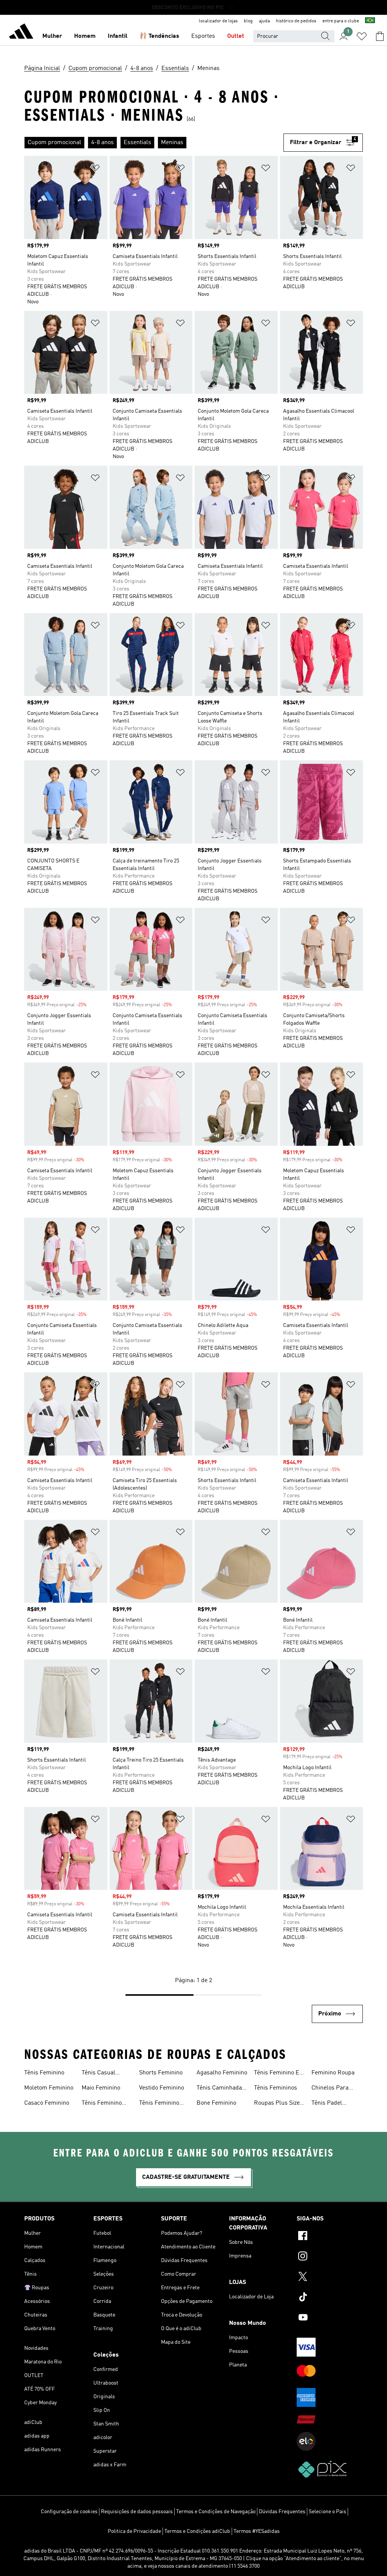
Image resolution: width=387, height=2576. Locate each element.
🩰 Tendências (159, 36)
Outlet (236, 36)
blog (248, 21)
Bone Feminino (216, 2103)
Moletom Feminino (49, 2088)
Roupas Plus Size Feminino (277, 2104)
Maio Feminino (101, 2088)
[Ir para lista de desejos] (362, 36)
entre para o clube (341, 21)
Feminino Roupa (333, 2073)
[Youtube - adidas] (330, 2318)
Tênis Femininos (276, 2088)
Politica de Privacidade (134, 2531)
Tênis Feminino (44, 2073)
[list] (154, 143)
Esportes (203, 36)
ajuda (264, 21)
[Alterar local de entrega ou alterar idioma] (370, 21)
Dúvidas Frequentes (282, 2512)
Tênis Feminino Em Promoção (279, 2074)
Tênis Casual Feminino (98, 2074)
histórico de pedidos (296, 21)
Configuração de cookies (69, 2512)
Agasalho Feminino (222, 2073)
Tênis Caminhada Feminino (219, 2089)
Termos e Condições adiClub (197, 2531)
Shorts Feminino (161, 2073)
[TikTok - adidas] (330, 2298)
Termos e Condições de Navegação (216, 2512)
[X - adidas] (330, 2278)
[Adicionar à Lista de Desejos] (95, 169)
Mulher (52, 36)
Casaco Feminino (47, 2103)
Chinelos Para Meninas (330, 2089)
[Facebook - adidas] (330, 2237)
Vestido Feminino (162, 2088)
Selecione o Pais (327, 2512)
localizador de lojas (218, 21)
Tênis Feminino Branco (102, 2104)
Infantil (118, 36)
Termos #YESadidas (257, 2531)
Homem (85, 36)
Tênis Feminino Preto (159, 2104)
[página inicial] (21, 33)
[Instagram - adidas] (330, 2257)
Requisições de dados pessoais (137, 2512)
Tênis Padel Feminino (327, 2104)
